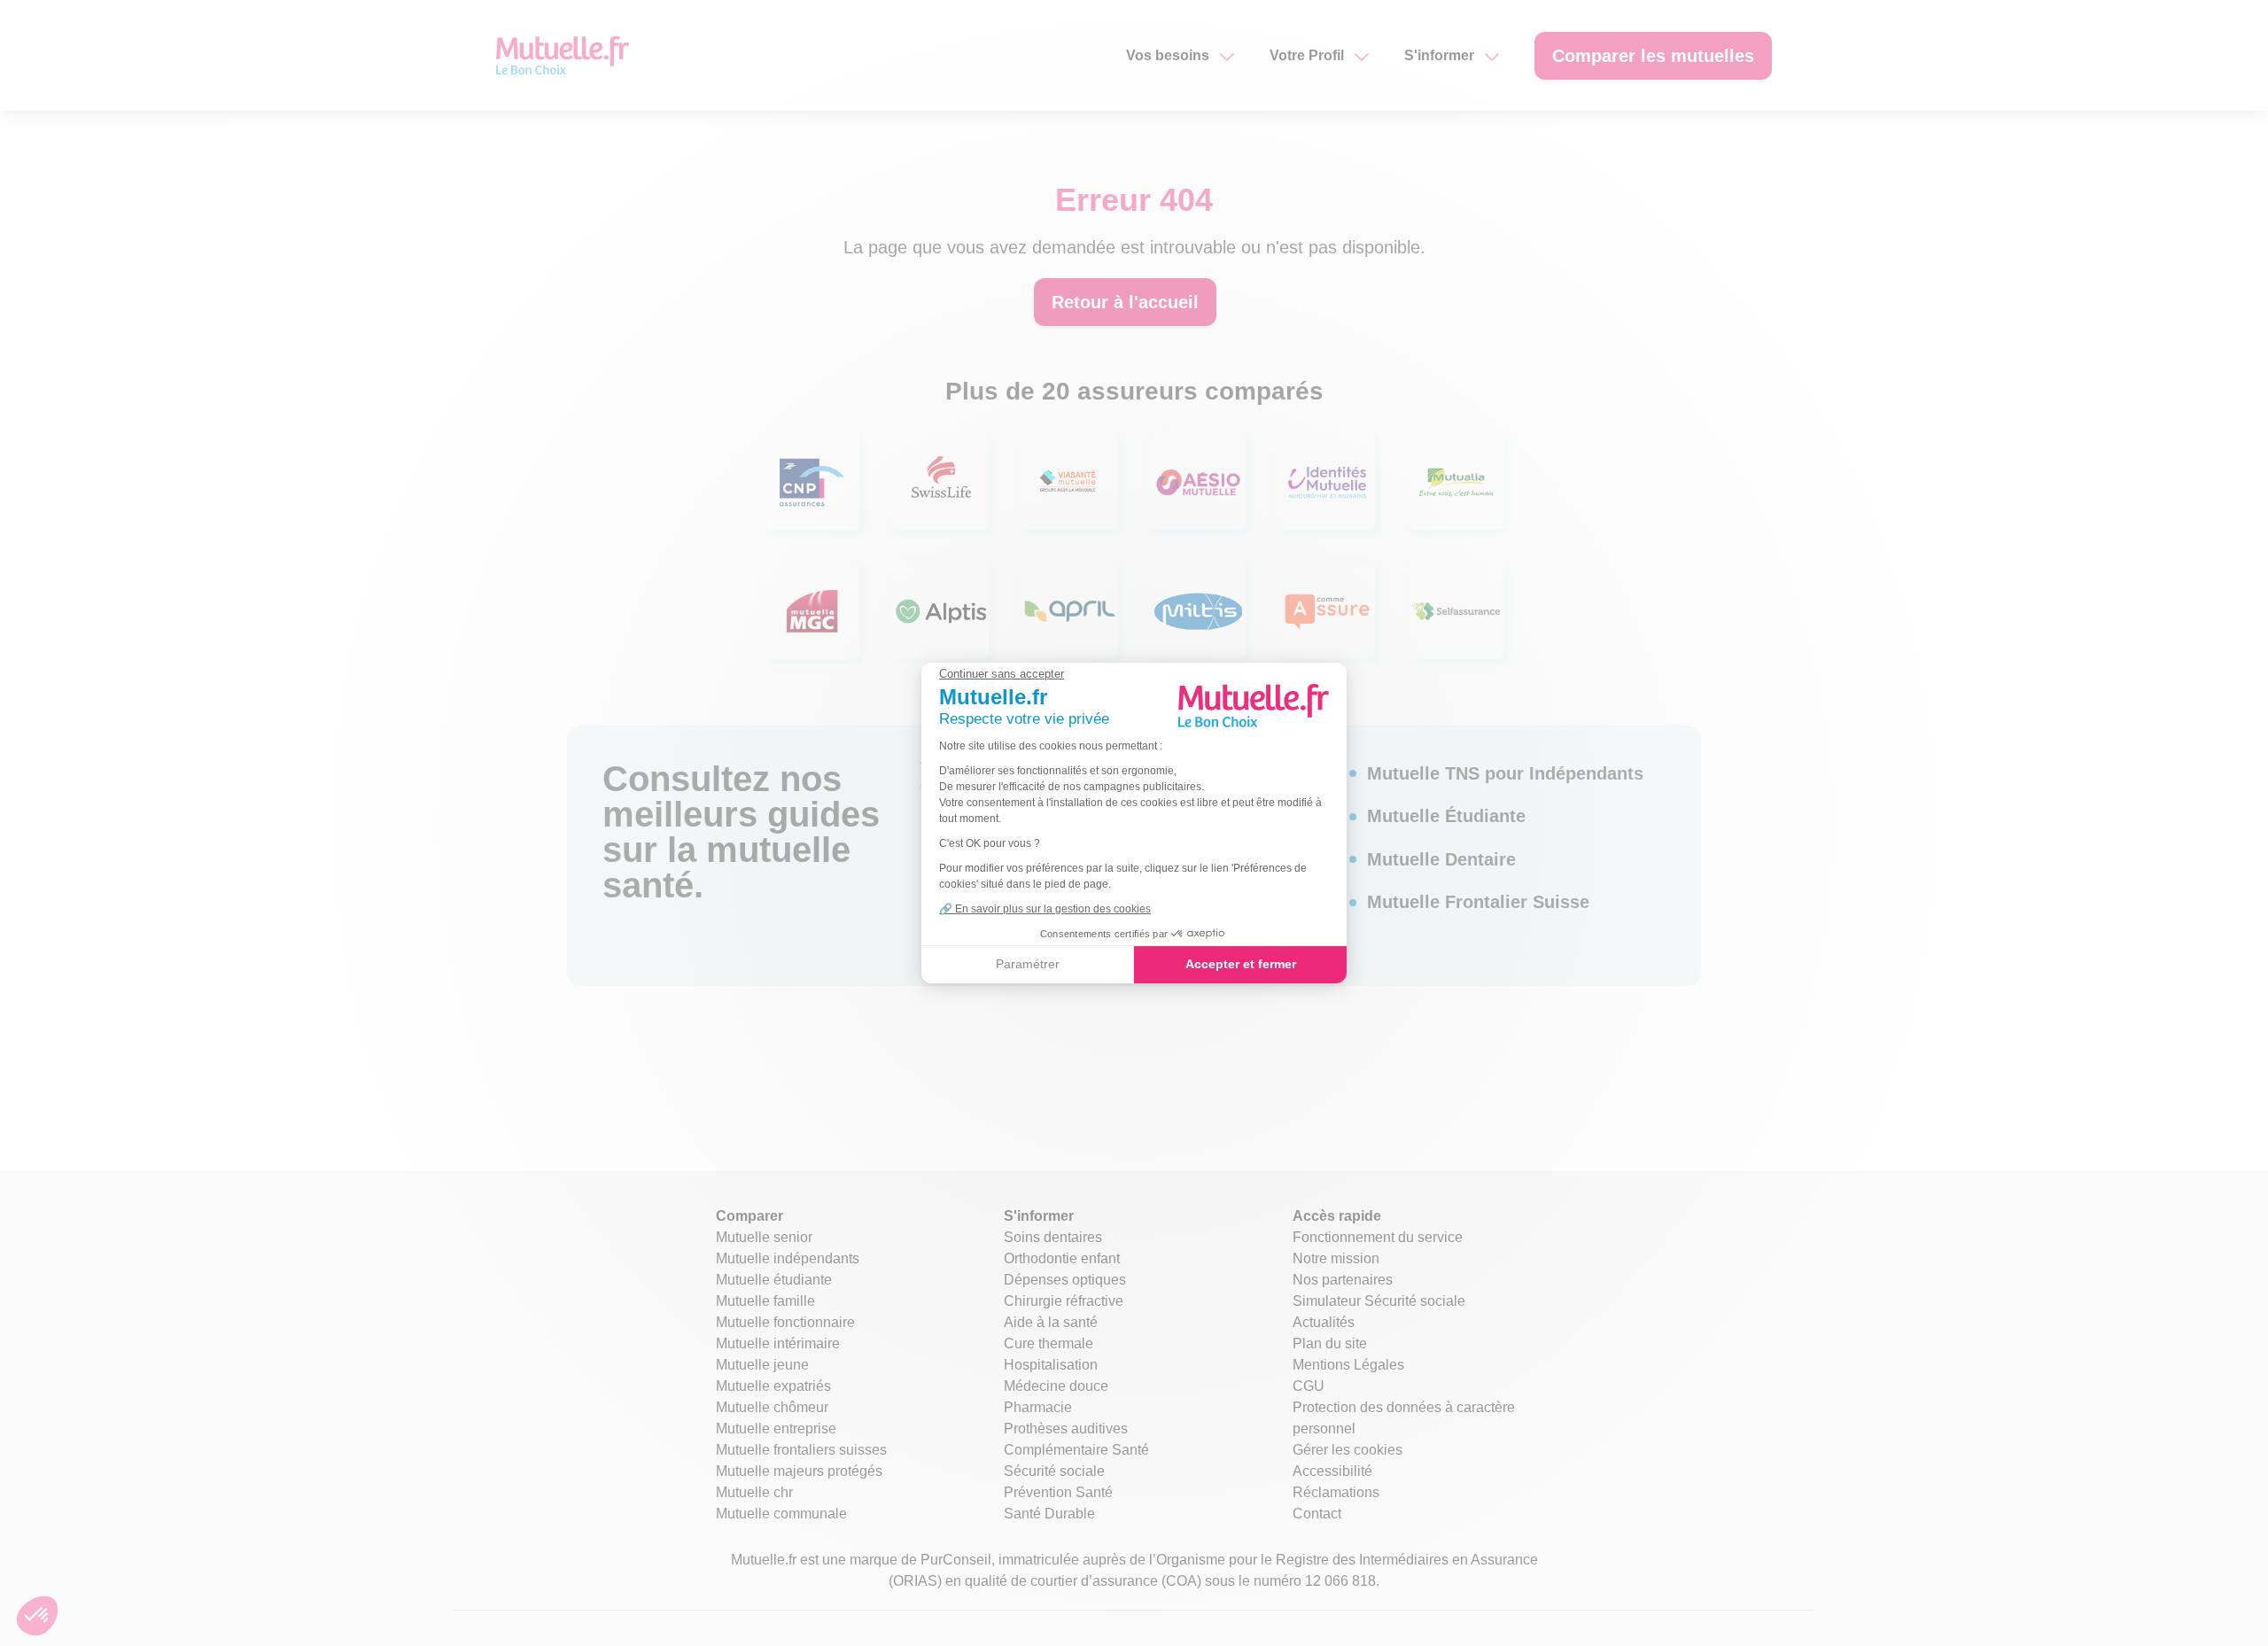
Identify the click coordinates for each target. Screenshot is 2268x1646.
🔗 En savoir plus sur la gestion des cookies (1045, 909)
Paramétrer (1028, 964)
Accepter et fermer (1241, 964)
